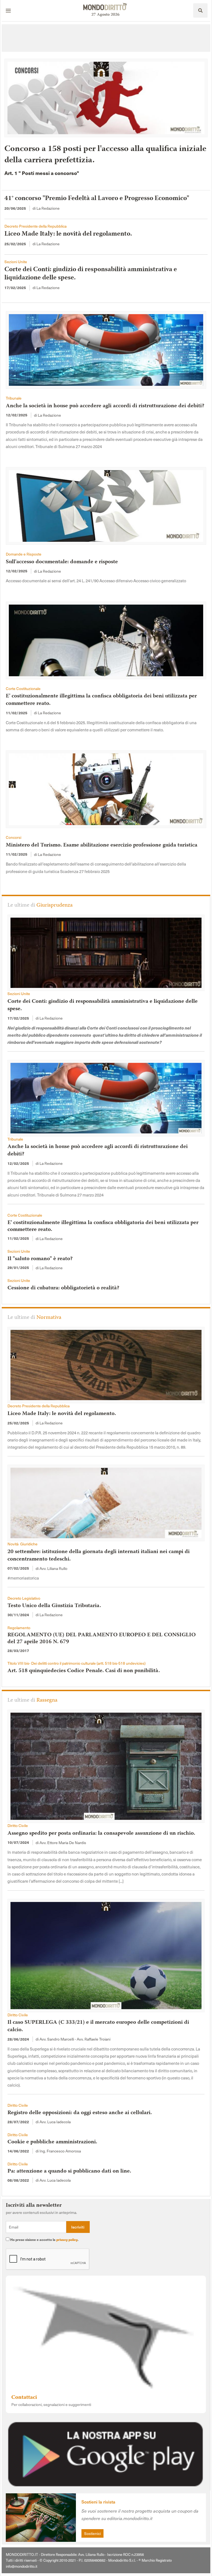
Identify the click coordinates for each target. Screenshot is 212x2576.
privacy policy (67, 2240)
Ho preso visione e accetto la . (44, 2240)
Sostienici (92, 2533)
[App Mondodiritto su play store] (106, 2453)
